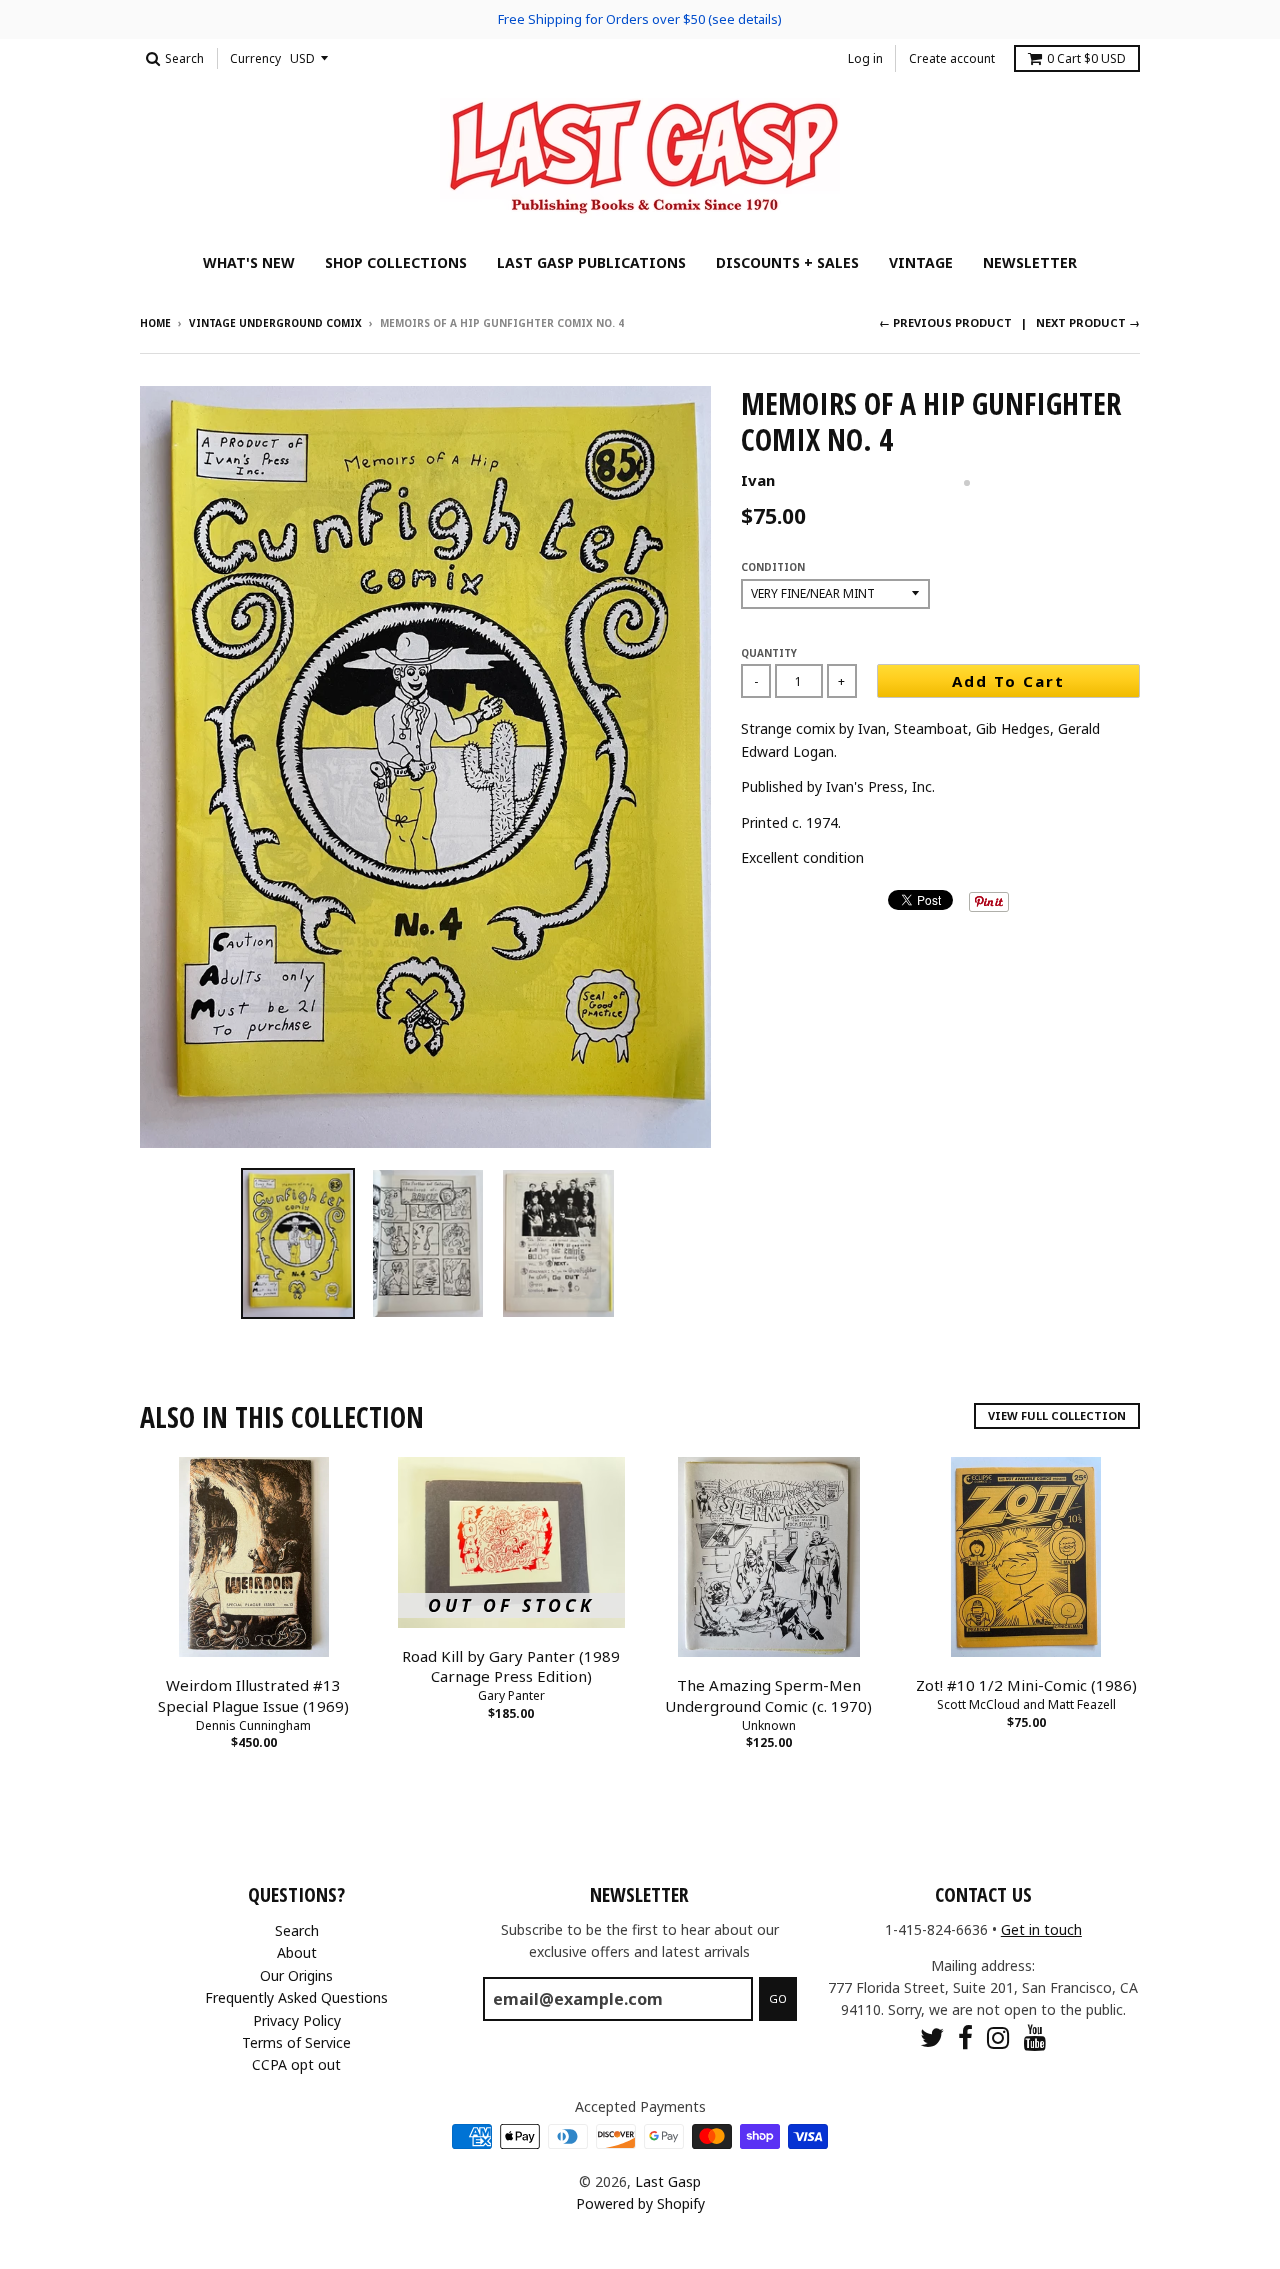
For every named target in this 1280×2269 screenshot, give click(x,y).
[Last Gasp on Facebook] (965, 2037)
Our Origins (296, 1975)
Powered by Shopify (640, 2203)
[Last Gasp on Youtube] (1035, 2037)
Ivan (758, 480)
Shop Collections (396, 262)
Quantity (769, 653)
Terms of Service (296, 2042)
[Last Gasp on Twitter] (932, 2037)
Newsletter (1030, 262)
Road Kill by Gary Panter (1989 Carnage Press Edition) (511, 1666)
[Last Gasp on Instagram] (998, 2037)
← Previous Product (945, 322)
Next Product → (1088, 322)
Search (297, 1930)
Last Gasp (668, 2181)
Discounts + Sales (787, 262)
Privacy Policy (297, 2020)
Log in (865, 58)
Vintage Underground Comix (275, 323)
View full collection (1057, 1415)
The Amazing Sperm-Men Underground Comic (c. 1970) (768, 1695)
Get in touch (1041, 1929)
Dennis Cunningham (253, 1725)
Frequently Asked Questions (296, 1997)
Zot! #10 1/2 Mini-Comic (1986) (1026, 1685)
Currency (255, 58)
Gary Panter (511, 1695)
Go (778, 1998)
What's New (249, 262)
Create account (952, 58)
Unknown (769, 1725)
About (297, 1952)
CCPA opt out (296, 2064)
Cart (1086, 58)
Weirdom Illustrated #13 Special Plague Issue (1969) (253, 1695)
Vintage (921, 262)
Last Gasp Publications (591, 262)
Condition (773, 567)
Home (155, 323)
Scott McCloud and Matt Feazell (1026, 1704)
